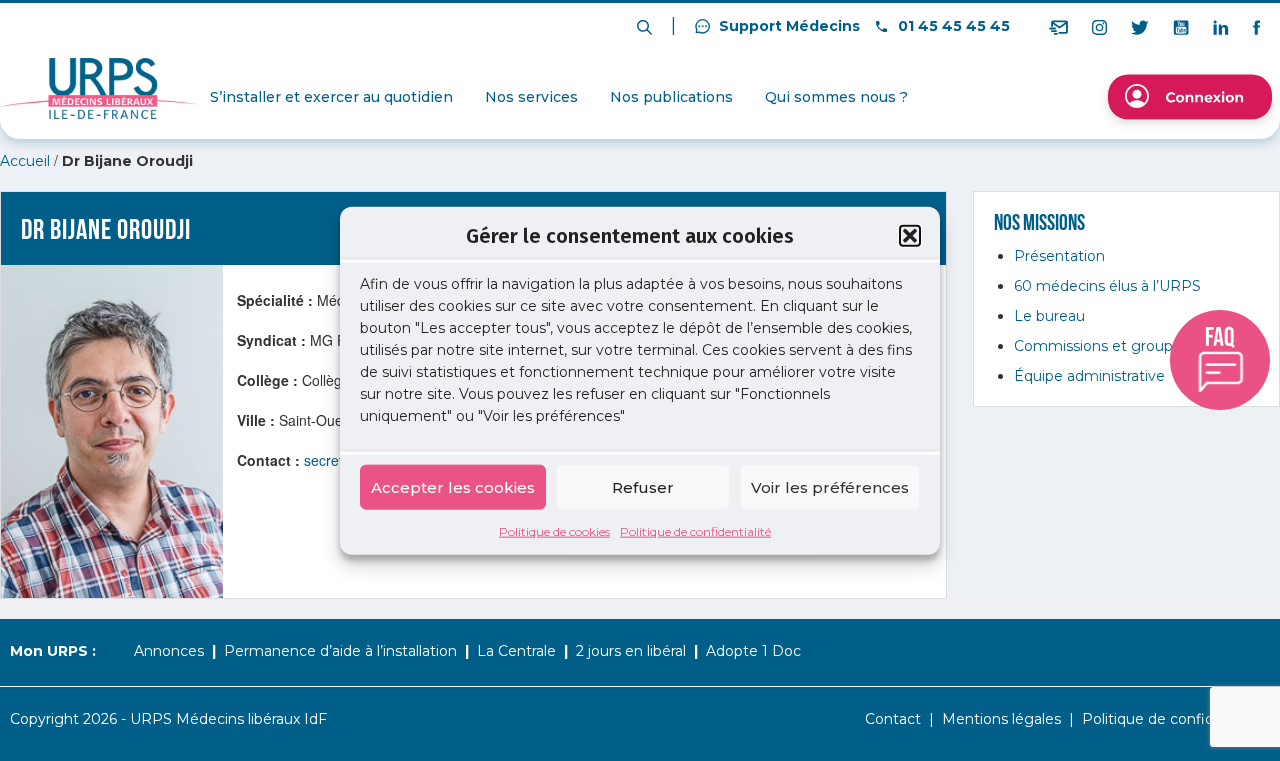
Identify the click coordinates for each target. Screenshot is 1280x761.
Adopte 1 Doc (753, 651)
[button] (910, 235)
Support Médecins (787, 26)
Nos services (531, 97)
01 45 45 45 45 (952, 26)
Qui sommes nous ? (836, 97)
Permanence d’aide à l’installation (340, 651)
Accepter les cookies (453, 486)
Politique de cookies (554, 531)
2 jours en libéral (631, 651)
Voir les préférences (830, 486)
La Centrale (516, 651)
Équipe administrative (1089, 376)
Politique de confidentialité (695, 531)
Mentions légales (1001, 719)
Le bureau (1049, 316)
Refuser (643, 486)
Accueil (25, 161)
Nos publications (671, 97)
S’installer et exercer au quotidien (331, 97)
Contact (893, 719)
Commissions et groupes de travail (1134, 346)
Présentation (1059, 256)
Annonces (169, 651)
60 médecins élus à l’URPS (1107, 286)
